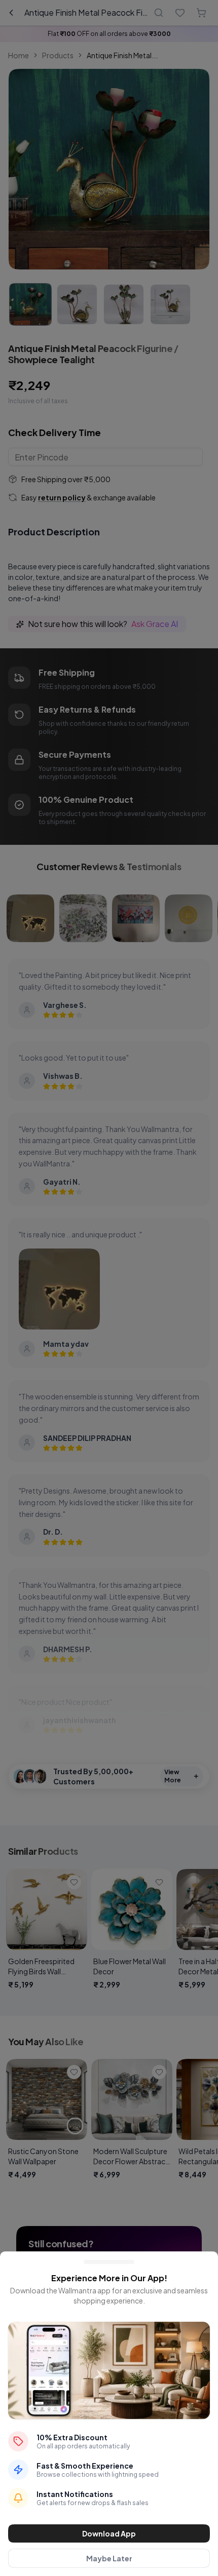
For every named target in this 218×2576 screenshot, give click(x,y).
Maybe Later (109, 2558)
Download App (109, 2533)
